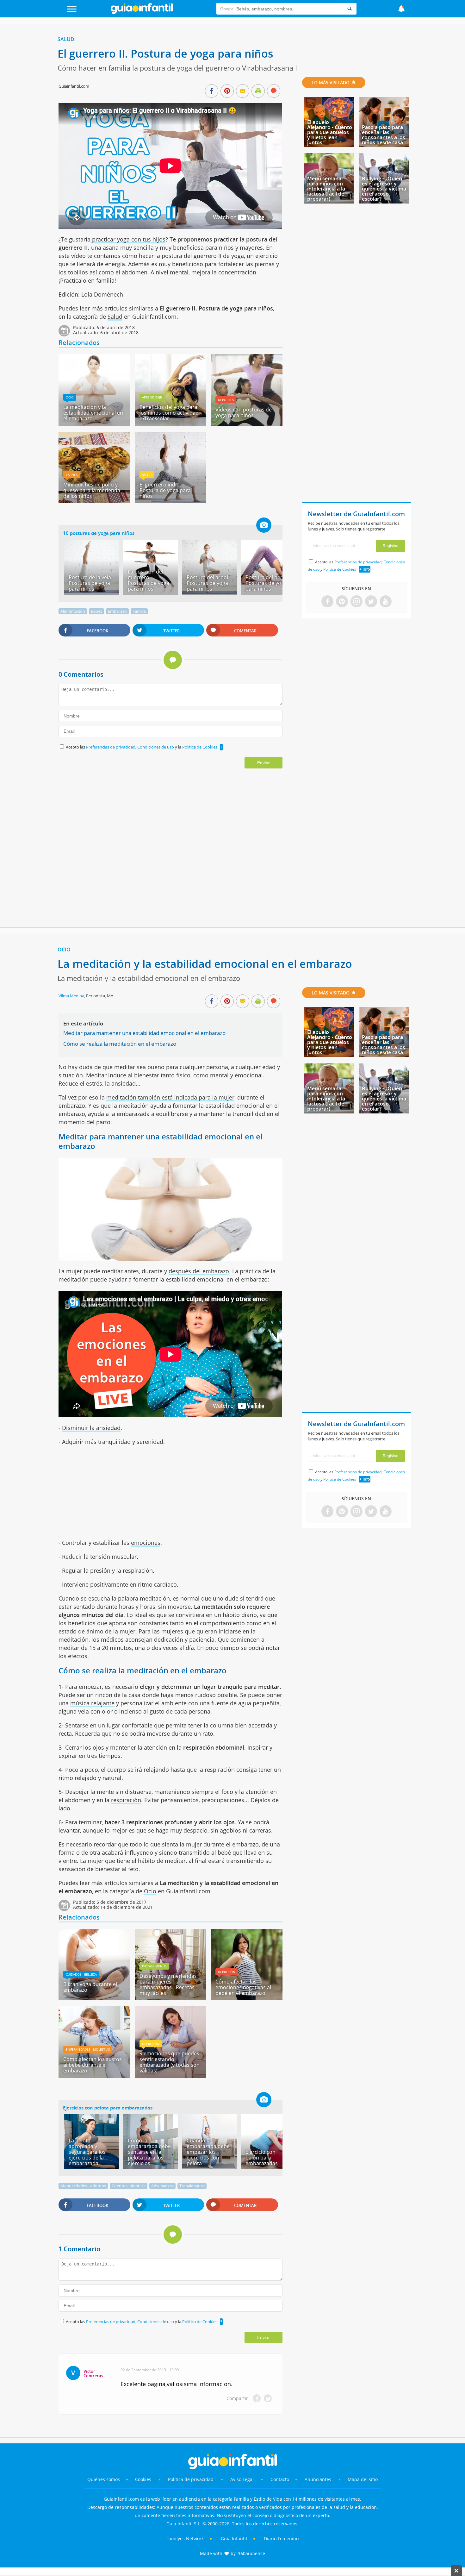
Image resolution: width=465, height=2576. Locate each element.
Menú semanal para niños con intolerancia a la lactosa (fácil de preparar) (326, 189)
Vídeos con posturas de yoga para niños (244, 412)
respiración (126, 1800)
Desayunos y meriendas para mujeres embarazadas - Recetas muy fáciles (168, 1984)
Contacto (280, 2479)
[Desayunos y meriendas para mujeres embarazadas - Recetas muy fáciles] (170, 1998)
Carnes (72, 475)
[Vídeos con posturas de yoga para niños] (246, 423)
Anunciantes (318, 2479)
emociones (146, 1543)
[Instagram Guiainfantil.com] (356, 602)
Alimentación (73, 611)
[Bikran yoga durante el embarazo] (94, 1998)
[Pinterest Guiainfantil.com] (342, 602)
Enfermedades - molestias (88, 2049)
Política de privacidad (191, 2479)
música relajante (92, 1703)
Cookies (144, 2479)
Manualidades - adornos (83, 2186)
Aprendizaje (152, 397)
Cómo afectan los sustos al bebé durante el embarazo (93, 2065)
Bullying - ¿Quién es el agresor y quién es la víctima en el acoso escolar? (384, 189)
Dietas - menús (154, 1966)
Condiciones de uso (156, 747)
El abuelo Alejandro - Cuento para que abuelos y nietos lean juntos (330, 132)
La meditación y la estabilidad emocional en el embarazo (93, 413)
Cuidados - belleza (81, 1974)
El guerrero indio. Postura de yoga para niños (165, 490)
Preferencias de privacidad (111, 747)
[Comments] (274, 91)
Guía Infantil (234, 2538)
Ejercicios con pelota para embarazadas (108, 2108)
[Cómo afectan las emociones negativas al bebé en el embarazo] (246, 1998)
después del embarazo (199, 1271)
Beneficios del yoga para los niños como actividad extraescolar (169, 413)
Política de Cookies (200, 747)
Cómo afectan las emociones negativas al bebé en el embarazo (243, 1987)
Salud (66, 39)
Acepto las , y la (142, 747)
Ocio (70, 397)
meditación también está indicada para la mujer (170, 1097)
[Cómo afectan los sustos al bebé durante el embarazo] (94, 2076)
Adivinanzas (162, 2186)
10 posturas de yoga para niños (99, 533)
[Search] (350, 9)
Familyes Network (185, 2538)
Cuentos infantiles (129, 2186)
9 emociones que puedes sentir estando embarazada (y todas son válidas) (170, 2062)
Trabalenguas (192, 2186)
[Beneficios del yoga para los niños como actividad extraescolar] (170, 423)
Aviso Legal (242, 2479)
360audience (251, 2553)
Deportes (226, 400)
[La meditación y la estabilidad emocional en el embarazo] (94, 423)
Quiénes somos (104, 2479)
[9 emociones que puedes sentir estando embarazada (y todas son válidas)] (170, 2076)
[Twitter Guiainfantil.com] (371, 602)
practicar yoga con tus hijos (128, 239)
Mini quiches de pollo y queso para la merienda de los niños (92, 490)
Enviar (263, 763)
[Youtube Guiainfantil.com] (386, 602)
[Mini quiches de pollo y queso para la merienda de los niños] (94, 501)
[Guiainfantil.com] (142, 12)
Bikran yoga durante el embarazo (90, 1987)
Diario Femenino (281, 2538)
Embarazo (117, 611)
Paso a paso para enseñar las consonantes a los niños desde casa (384, 135)
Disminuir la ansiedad (91, 1428)
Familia (139, 611)
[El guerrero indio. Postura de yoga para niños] (170, 501)
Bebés (96, 611)
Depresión (227, 1972)
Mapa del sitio (363, 2479)
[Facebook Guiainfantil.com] (327, 602)
